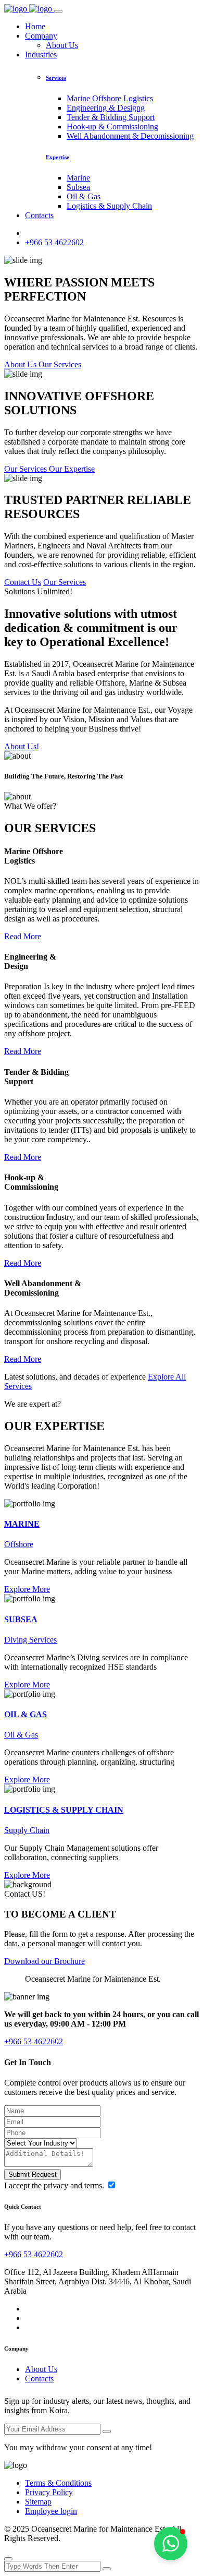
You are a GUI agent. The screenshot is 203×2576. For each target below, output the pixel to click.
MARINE (22, 1524)
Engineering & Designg (106, 108)
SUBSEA (21, 1619)
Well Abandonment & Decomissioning (130, 136)
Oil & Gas (84, 196)
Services (56, 78)
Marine (78, 178)
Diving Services (30, 1640)
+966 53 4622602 (54, 242)
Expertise (58, 157)
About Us (62, 45)
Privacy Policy (49, 2492)
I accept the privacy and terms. (55, 2185)
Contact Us (23, 582)
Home (35, 26)
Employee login (51, 2511)
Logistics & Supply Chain (109, 206)
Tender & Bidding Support (111, 117)
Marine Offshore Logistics (110, 98)
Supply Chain (27, 1830)
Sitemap (38, 2502)
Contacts (39, 215)
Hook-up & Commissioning (112, 127)
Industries (41, 55)
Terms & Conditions (58, 2483)
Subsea (78, 187)
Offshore (19, 1544)
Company (41, 36)
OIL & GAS (26, 1714)
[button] (171, 2544)
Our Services (65, 582)
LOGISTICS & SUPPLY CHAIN (64, 1810)
